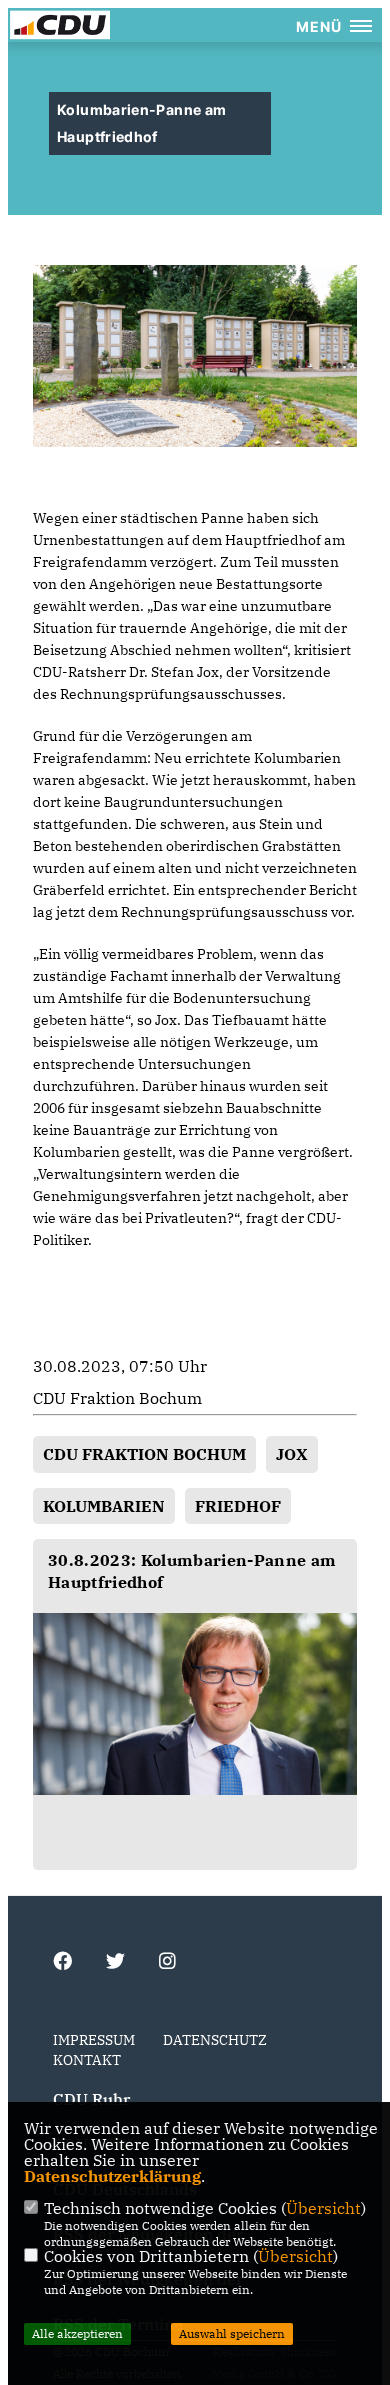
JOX (292, 1454)
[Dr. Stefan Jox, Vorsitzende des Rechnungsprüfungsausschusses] (195, 1704)
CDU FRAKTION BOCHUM (144, 1454)
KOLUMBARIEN (104, 1506)
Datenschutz (215, 2040)
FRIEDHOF (238, 1506)
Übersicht (323, 2208)
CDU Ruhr (91, 2099)
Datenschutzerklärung (112, 2176)
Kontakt (87, 2060)
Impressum (94, 2040)
